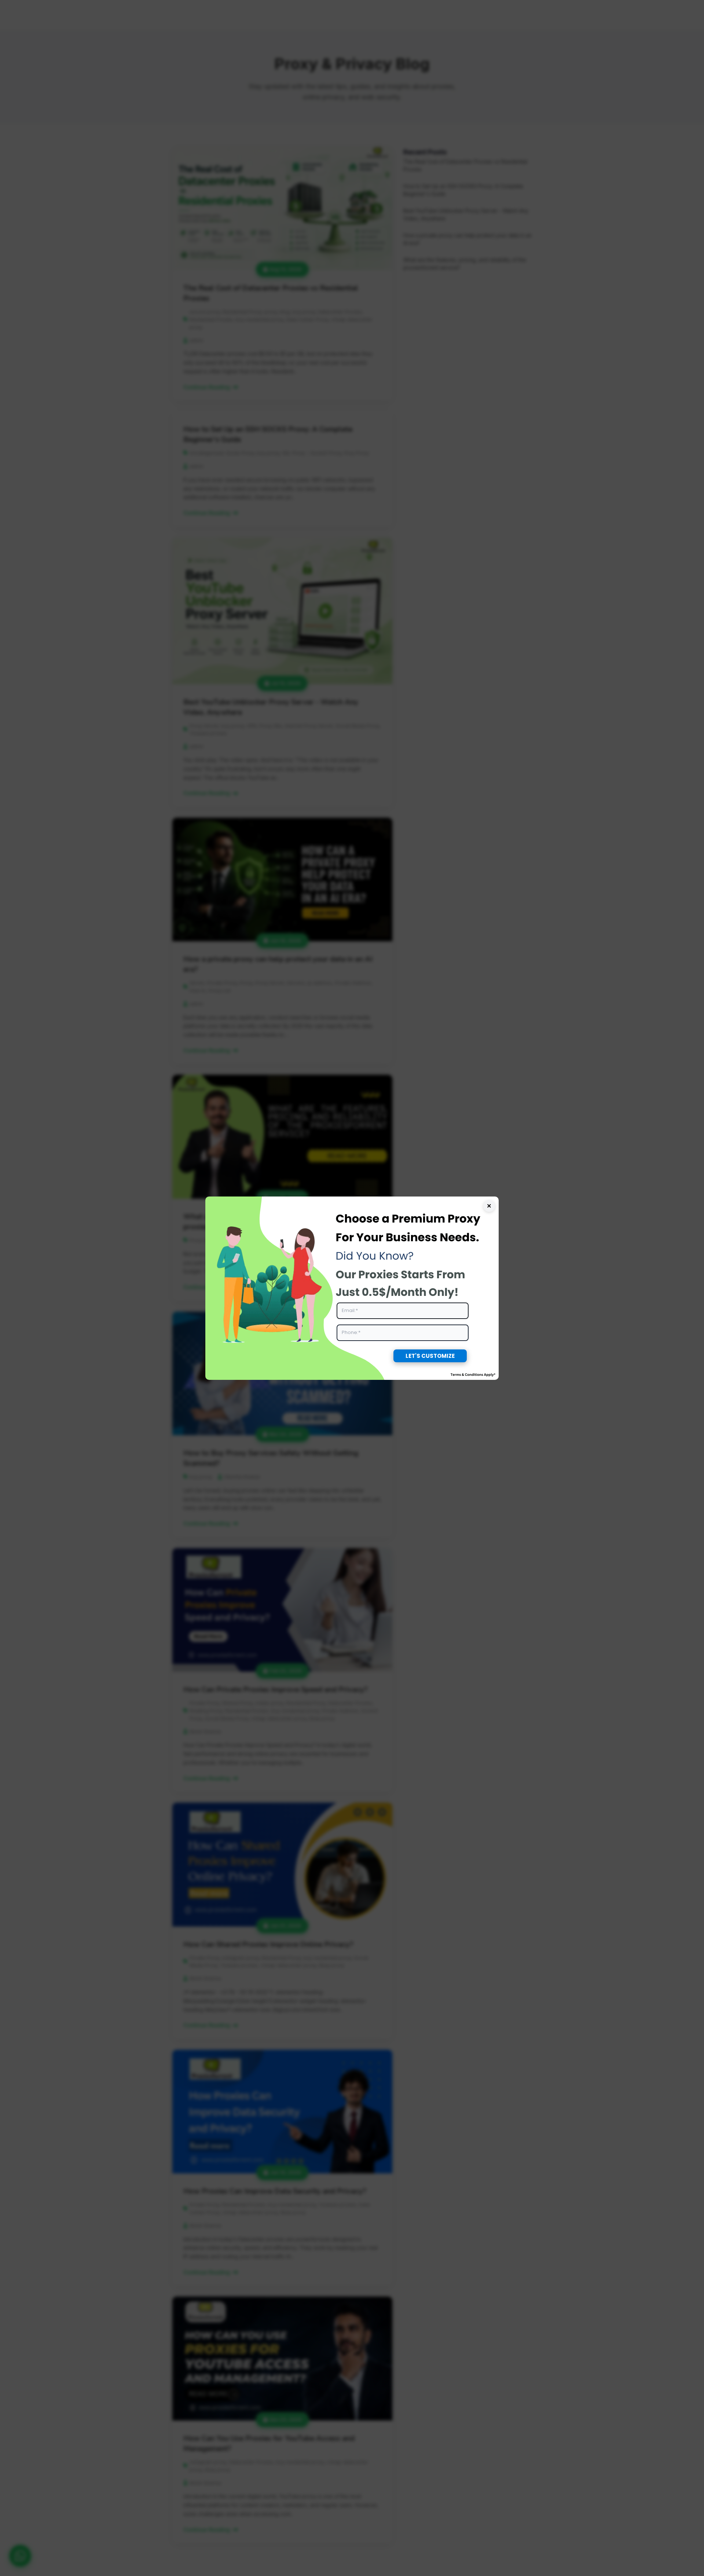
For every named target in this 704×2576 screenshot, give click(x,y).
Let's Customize (430, 1356)
